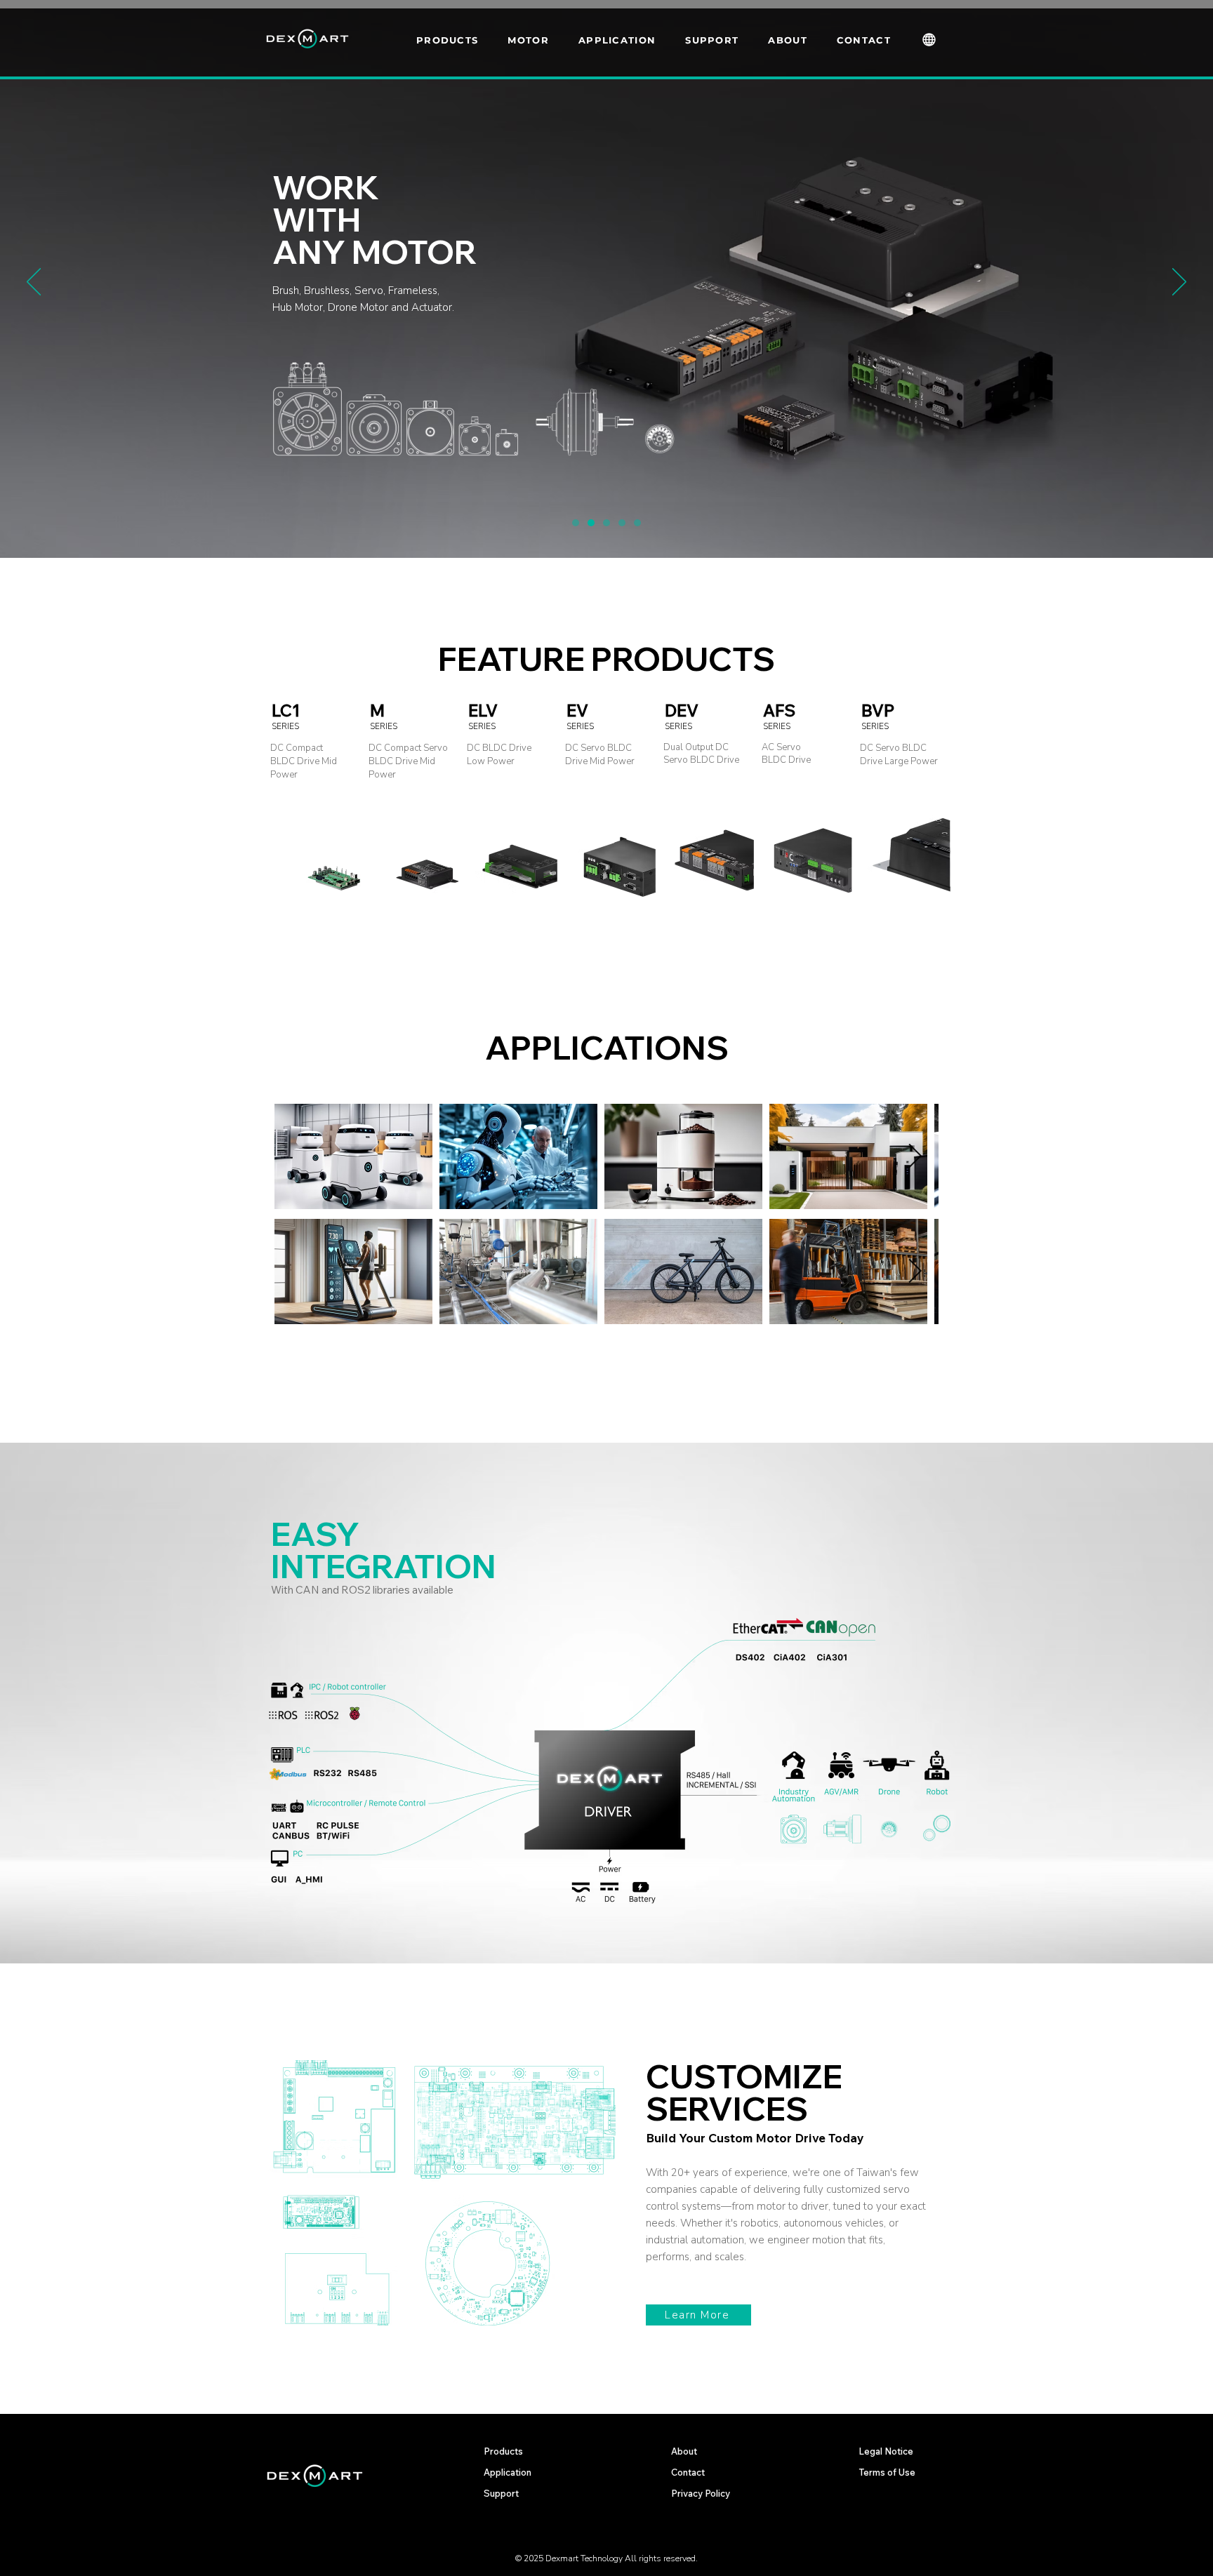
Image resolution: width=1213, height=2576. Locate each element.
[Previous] (34, 283)
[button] (517, 40)
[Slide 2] (606, 523)
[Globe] (929, 39)
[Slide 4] (637, 523)
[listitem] (312, 815)
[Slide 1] (591, 523)
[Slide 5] (576, 523)
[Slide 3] (622, 523)
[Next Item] (915, 1157)
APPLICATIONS (607, 1048)
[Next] (1179, 283)
